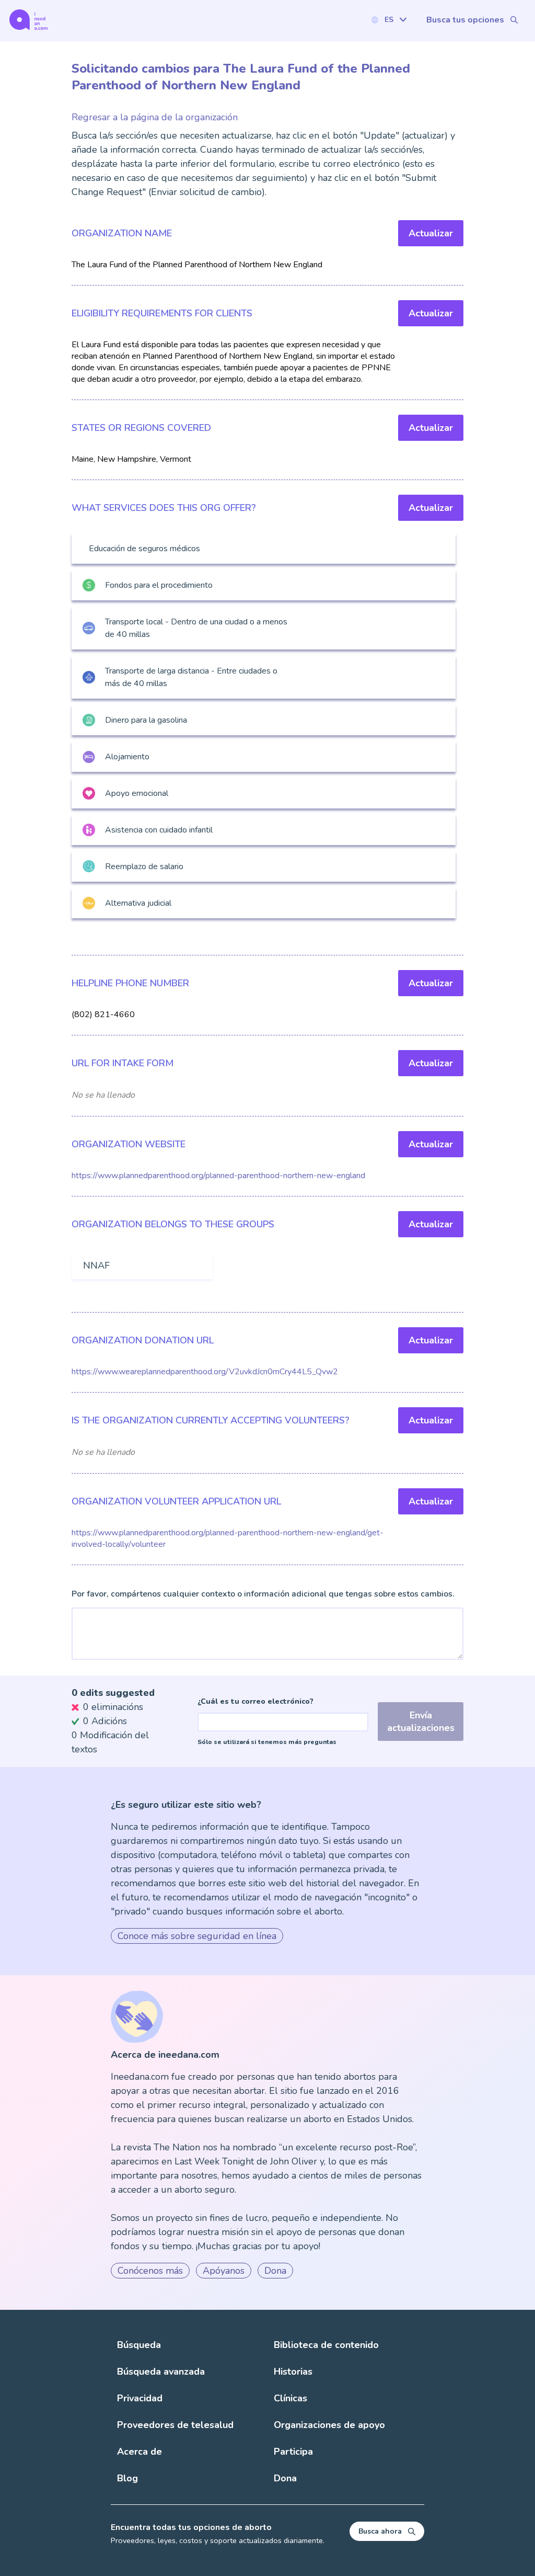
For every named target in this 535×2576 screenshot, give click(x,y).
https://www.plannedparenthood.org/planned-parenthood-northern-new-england (218, 1176)
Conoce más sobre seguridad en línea (197, 1936)
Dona (275, 2271)
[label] (389, 20)
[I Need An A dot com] (28, 20)
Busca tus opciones (465, 20)
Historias (293, 2372)
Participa (293, 2452)
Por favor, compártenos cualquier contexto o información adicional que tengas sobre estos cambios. (263, 1594)
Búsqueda (139, 2345)
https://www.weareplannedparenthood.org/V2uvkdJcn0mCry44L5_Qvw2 (205, 1372)
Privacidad (140, 2398)
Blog (127, 2478)
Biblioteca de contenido (326, 2345)
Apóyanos (224, 2271)
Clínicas (290, 2398)
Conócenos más (150, 2271)
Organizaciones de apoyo (329, 2425)
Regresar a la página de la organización (155, 117)
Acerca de (139, 2452)
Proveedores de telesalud (175, 2425)
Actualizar (431, 233)
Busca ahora (380, 2531)
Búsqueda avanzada (161, 2372)
